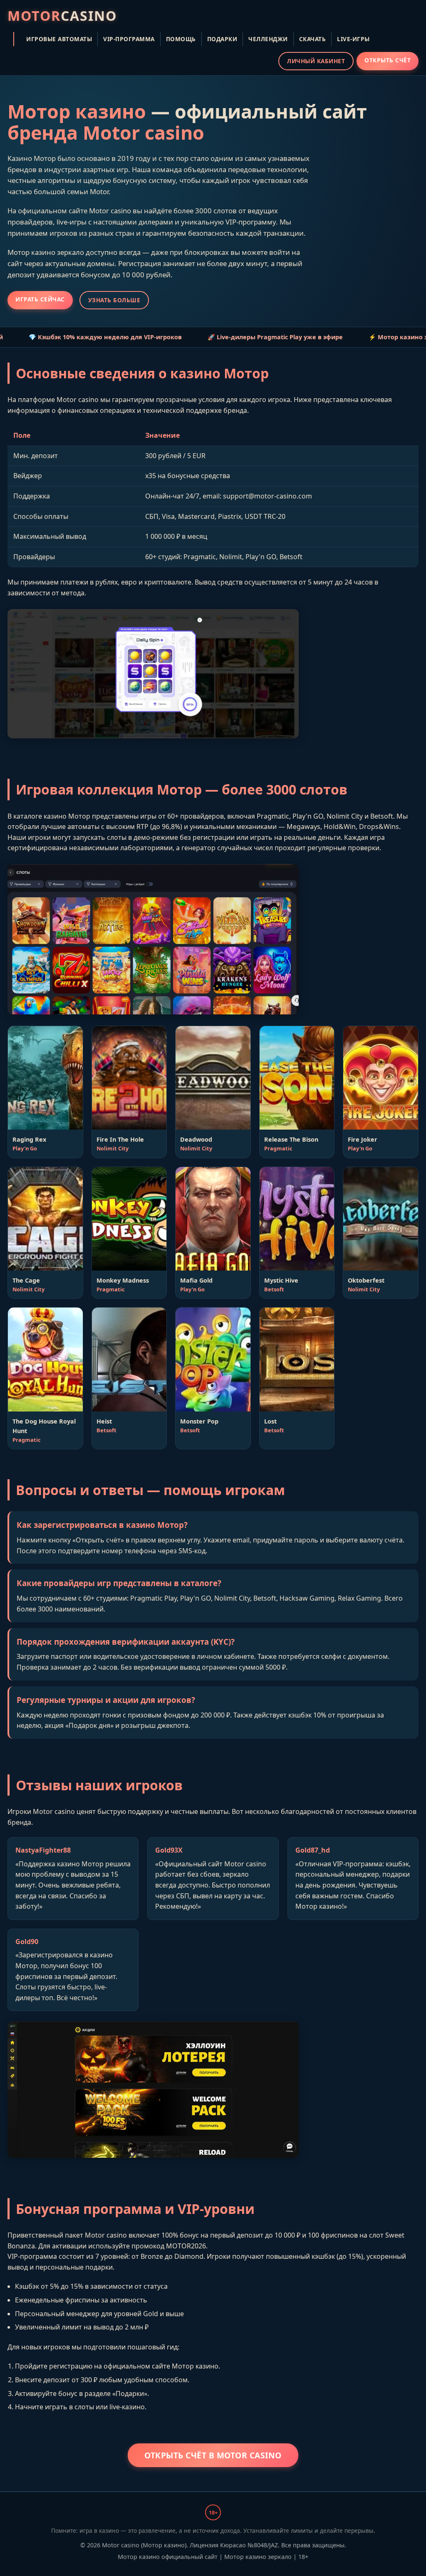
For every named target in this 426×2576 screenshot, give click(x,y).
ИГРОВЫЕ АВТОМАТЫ (59, 39)
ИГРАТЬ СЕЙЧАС (40, 299)
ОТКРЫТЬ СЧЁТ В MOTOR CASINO (213, 2455)
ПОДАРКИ (222, 39)
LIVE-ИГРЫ (353, 39)
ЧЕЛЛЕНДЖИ (268, 39)
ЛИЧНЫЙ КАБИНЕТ (316, 61)
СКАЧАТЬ (313, 39)
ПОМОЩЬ (181, 39)
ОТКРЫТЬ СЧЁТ (388, 60)
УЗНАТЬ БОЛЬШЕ (114, 300)
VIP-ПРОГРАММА (129, 39)
